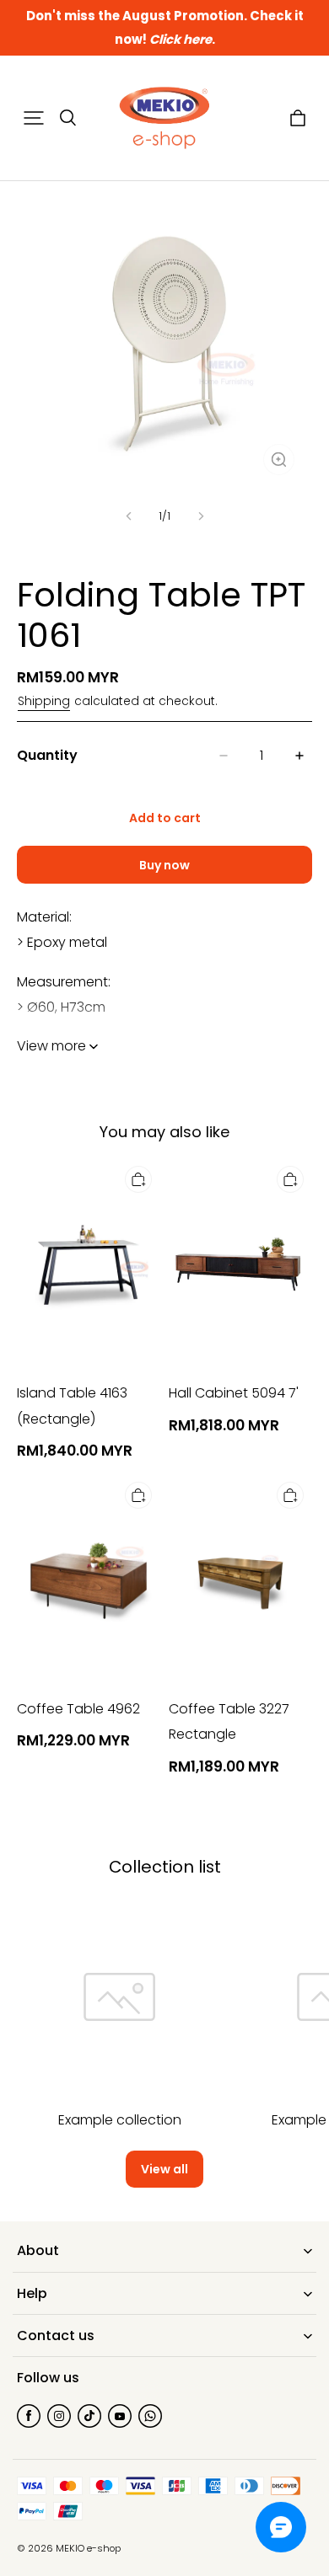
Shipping (44, 701)
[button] (34, 118)
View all (164, 2169)
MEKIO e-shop (88, 2548)
